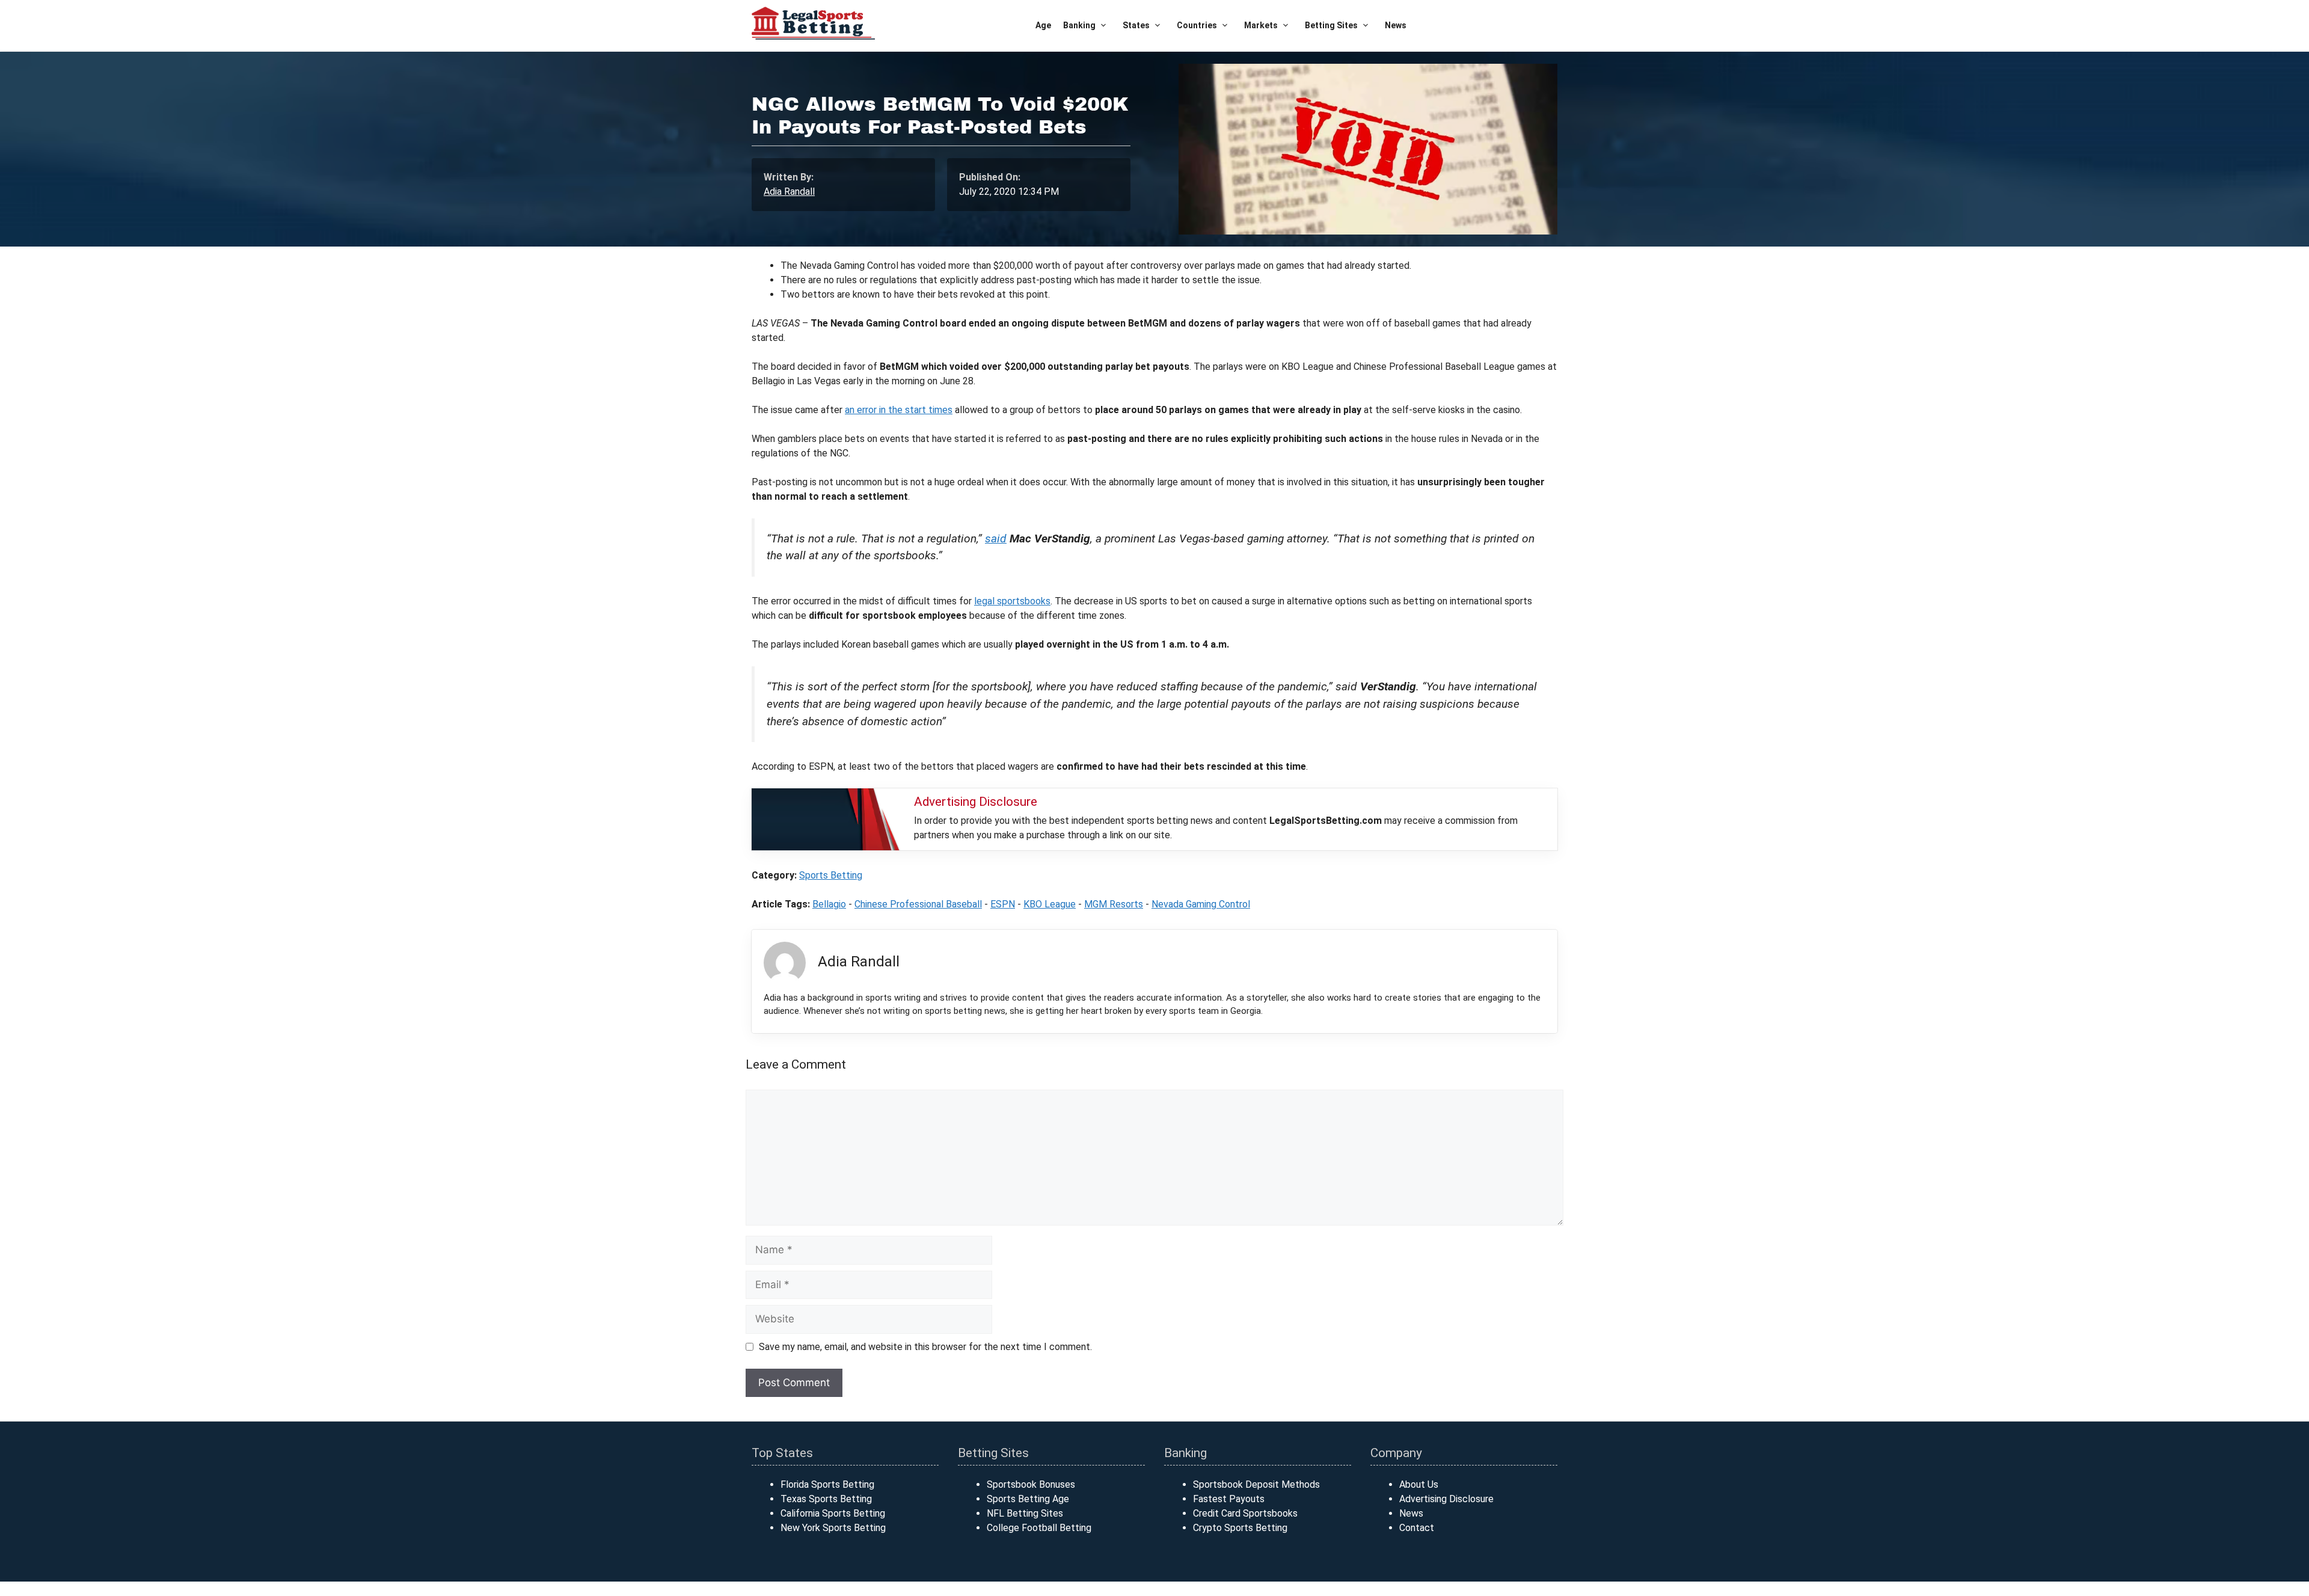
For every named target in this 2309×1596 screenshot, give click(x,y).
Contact (1417, 1528)
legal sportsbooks (1012, 601)
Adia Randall (789, 192)
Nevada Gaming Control (1201, 904)
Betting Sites (1331, 25)
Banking (1079, 25)
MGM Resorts (1114, 904)
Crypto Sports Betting (1240, 1528)
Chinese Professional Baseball (918, 904)
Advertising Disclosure (1446, 1499)
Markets (1261, 25)
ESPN (1003, 904)
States (1136, 25)
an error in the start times (899, 410)
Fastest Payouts (1229, 1499)
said (996, 539)
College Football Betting (1039, 1528)
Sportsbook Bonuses (1031, 1484)
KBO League (1050, 904)
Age (1043, 25)
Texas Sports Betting (826, 1499)
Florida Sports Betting (827, 1484)
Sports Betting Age (1028, 1499)
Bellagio (829, 904)
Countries (1197, 25)
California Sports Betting (833, 1513)
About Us (1419, 1484)
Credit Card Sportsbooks (1245, 1513)
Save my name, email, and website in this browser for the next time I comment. (925, 1347)
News (1396, 25)
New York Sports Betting (833, 1528)
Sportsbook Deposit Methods (1256, 1484)
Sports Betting (831, 875)
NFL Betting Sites (1025, 1513)
